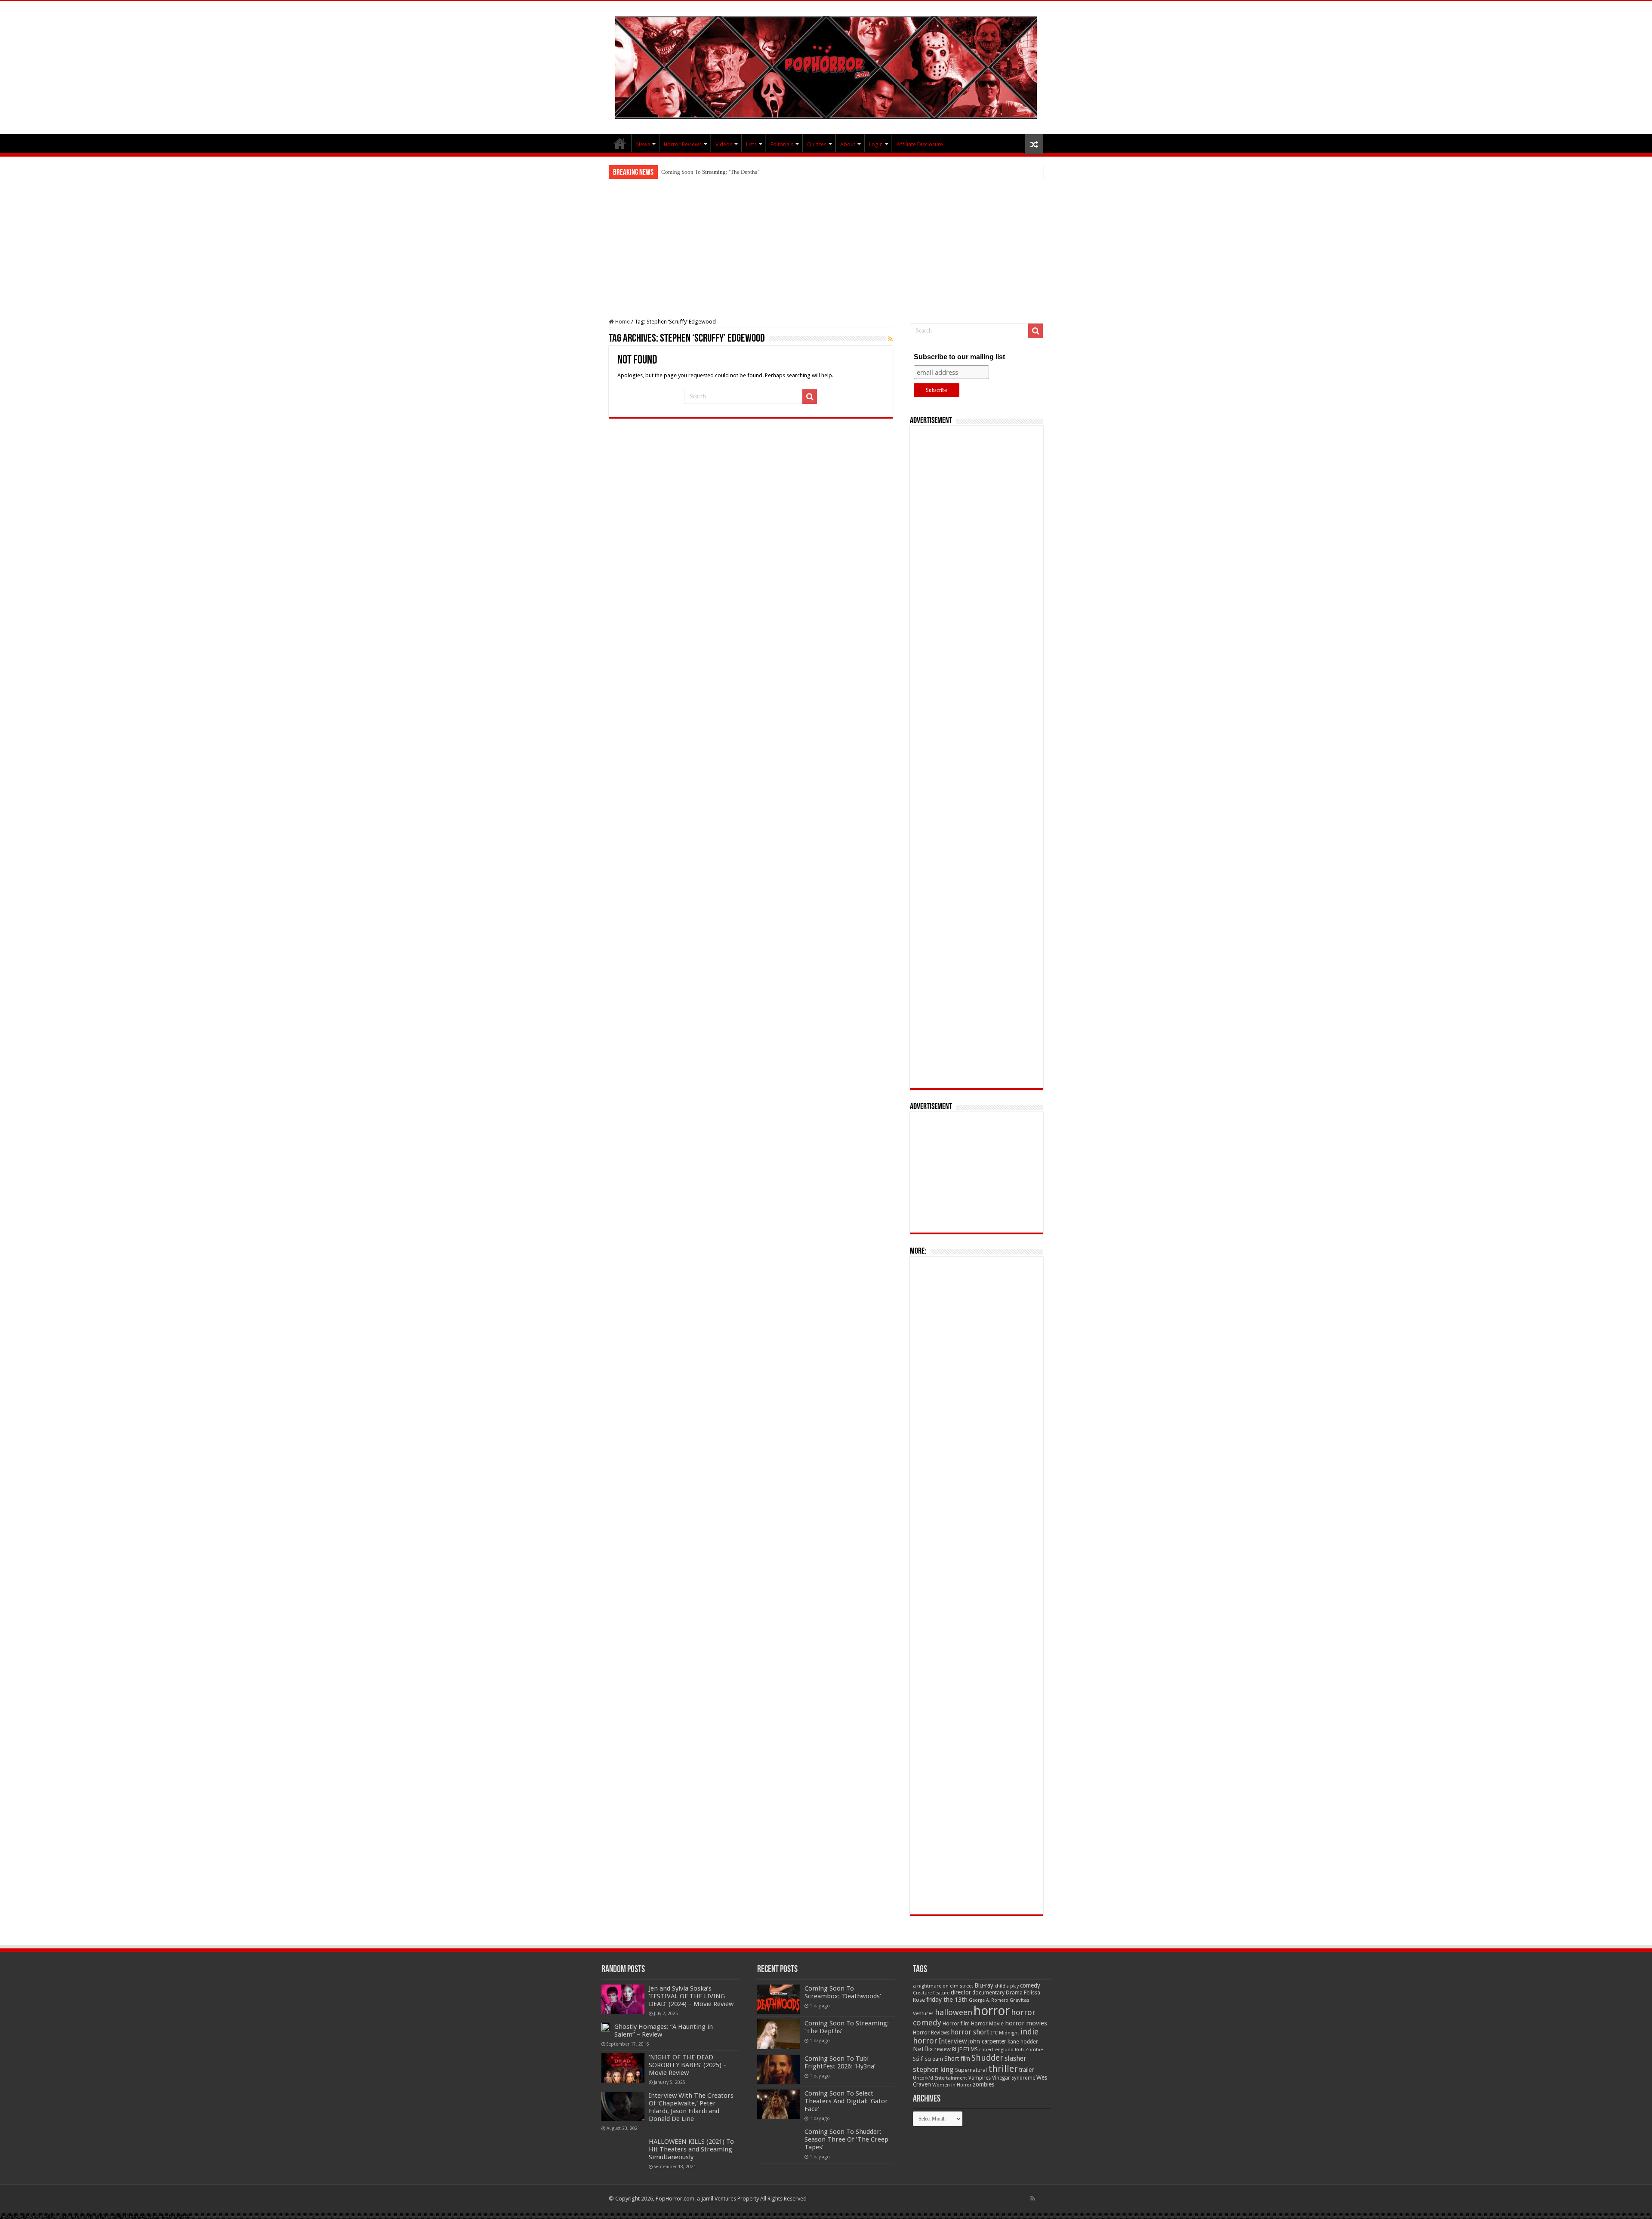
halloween (954, 2012)
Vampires (980, 2078)
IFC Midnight (1005, 2033)
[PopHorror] (826, 66)
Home (622, 322)
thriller (1003, 2068)
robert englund (996, 2049)
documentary (988, 1993)
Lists (751, 144)
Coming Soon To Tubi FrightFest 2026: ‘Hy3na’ (717, 172)
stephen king (933, 2069)
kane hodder (1023, 2042)
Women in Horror (952, 2085)
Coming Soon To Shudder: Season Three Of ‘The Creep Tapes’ (846, 2139)
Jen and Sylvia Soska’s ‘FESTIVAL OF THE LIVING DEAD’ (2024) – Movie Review (691, 1996)
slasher (1016, 2058)
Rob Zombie (1029, 2050)
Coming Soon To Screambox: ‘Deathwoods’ (843, 1992)
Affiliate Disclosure (920, 144)
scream (934, 2059)
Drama (1014, 1992)
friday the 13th (947, 2000)
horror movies (1026, 2023)
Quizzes (817, 144)
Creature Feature (931, 1993)
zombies (983, 2084)
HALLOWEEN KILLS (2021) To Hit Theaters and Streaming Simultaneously (691, 2149)
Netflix (923, 2049)
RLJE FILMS (965, 2049)
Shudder (987, 2058)
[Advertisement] (826, 243)
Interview (953, 2041)
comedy (1030, 1985)
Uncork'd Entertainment (940, 2078)
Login (876, 144)
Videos (724, 144)
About (848, 144)
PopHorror (620, 143)
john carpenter (987, 2041)
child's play (1007, 1986)
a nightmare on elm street (943, 1986)
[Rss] (1033, 2198)
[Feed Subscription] (890, 339)
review (943, 2049)
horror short (970, 2032)
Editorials (782, 144)
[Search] (810, 397)
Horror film (956, 2024)
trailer (1026, 2070)
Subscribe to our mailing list (959, 357)
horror (992, 2011)
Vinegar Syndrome (1014, 2078)
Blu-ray (984, 1985)
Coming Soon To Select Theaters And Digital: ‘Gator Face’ (846, 2101)
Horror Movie (987, 2023)
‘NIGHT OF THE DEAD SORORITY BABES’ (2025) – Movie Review (688, 2065)
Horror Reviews (683, 144)
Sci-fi (918, 2059)
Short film (957, 2059)
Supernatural (971, 2070)
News (643, 144)
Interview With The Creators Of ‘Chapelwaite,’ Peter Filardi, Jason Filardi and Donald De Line (691, 2107)
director (961, 1992)
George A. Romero (989, 2000)
